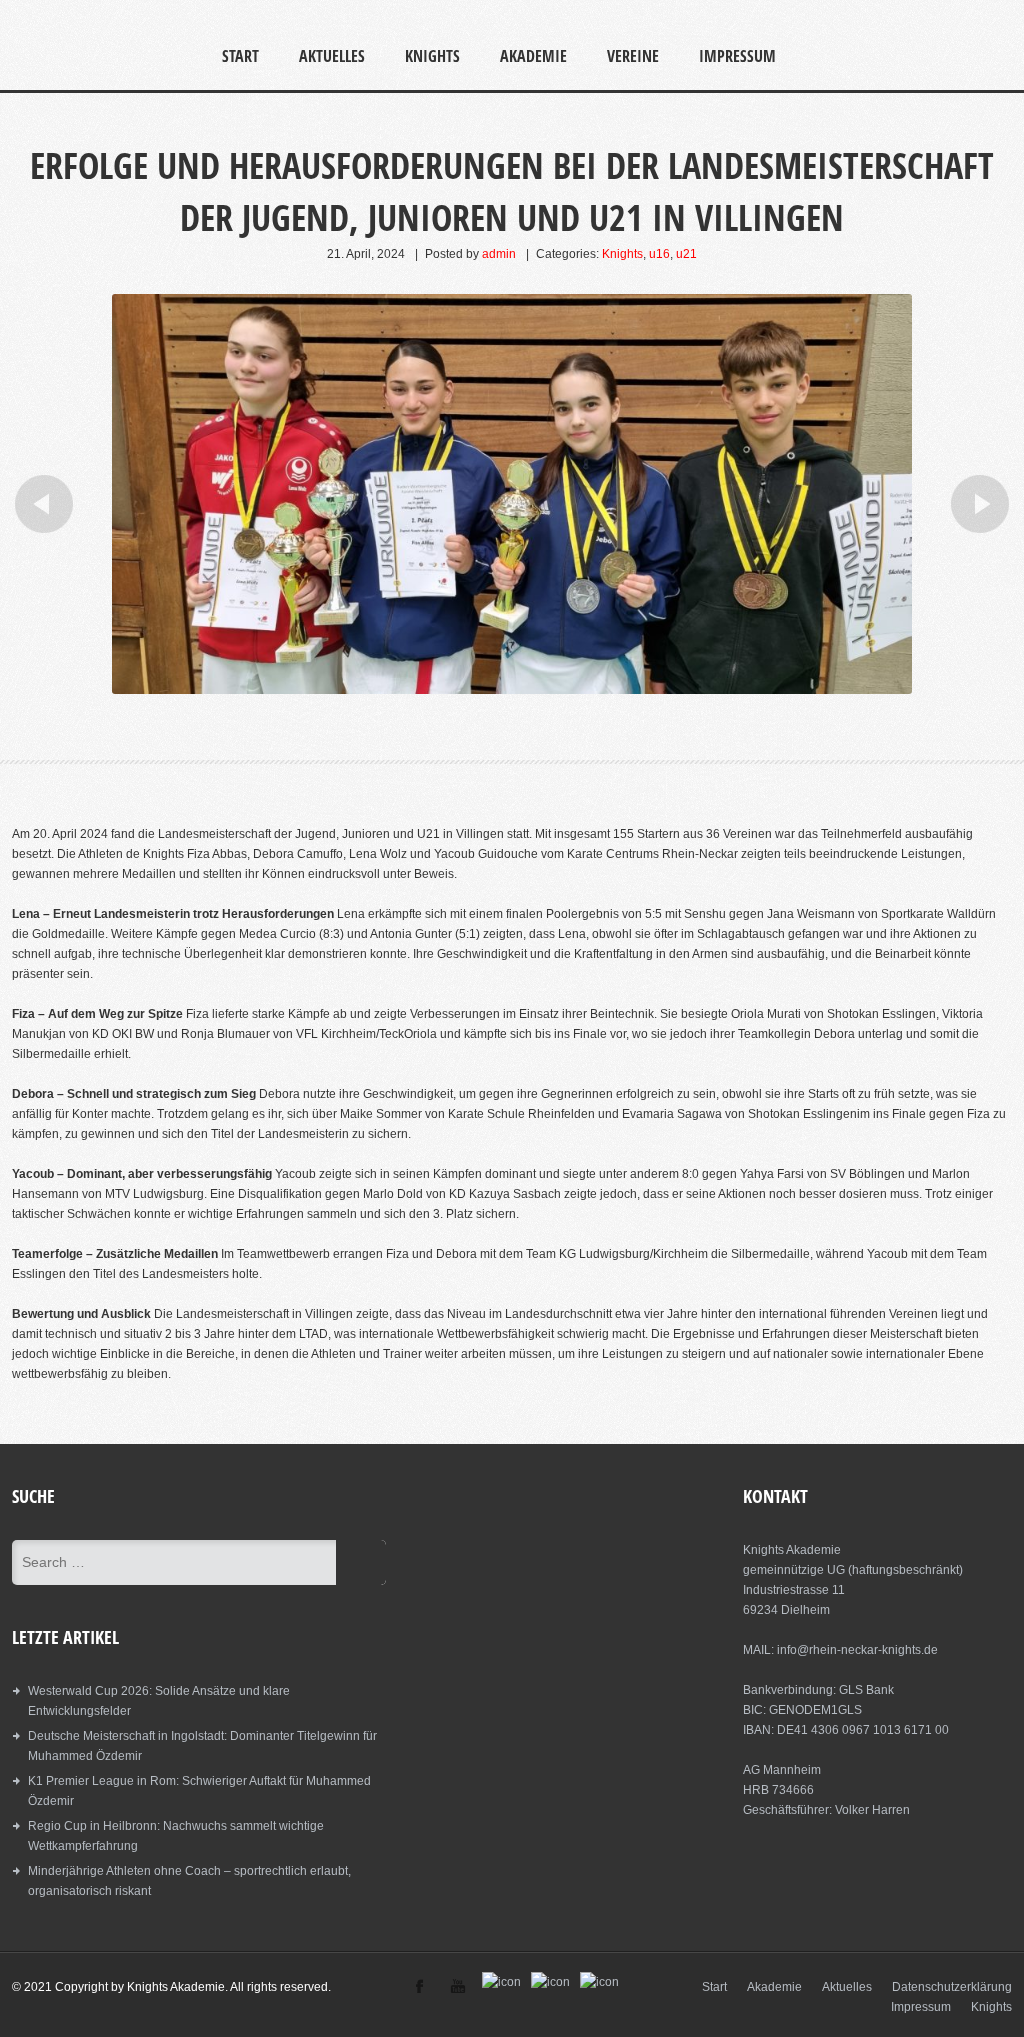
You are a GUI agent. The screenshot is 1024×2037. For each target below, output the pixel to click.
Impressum (737, 56)
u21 (686, 254)
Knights (432, 56)
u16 (659, 254)
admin (499, 254)
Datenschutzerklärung (952, 1987)
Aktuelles (332, 56)
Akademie (533, 56)
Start (240, 56)
